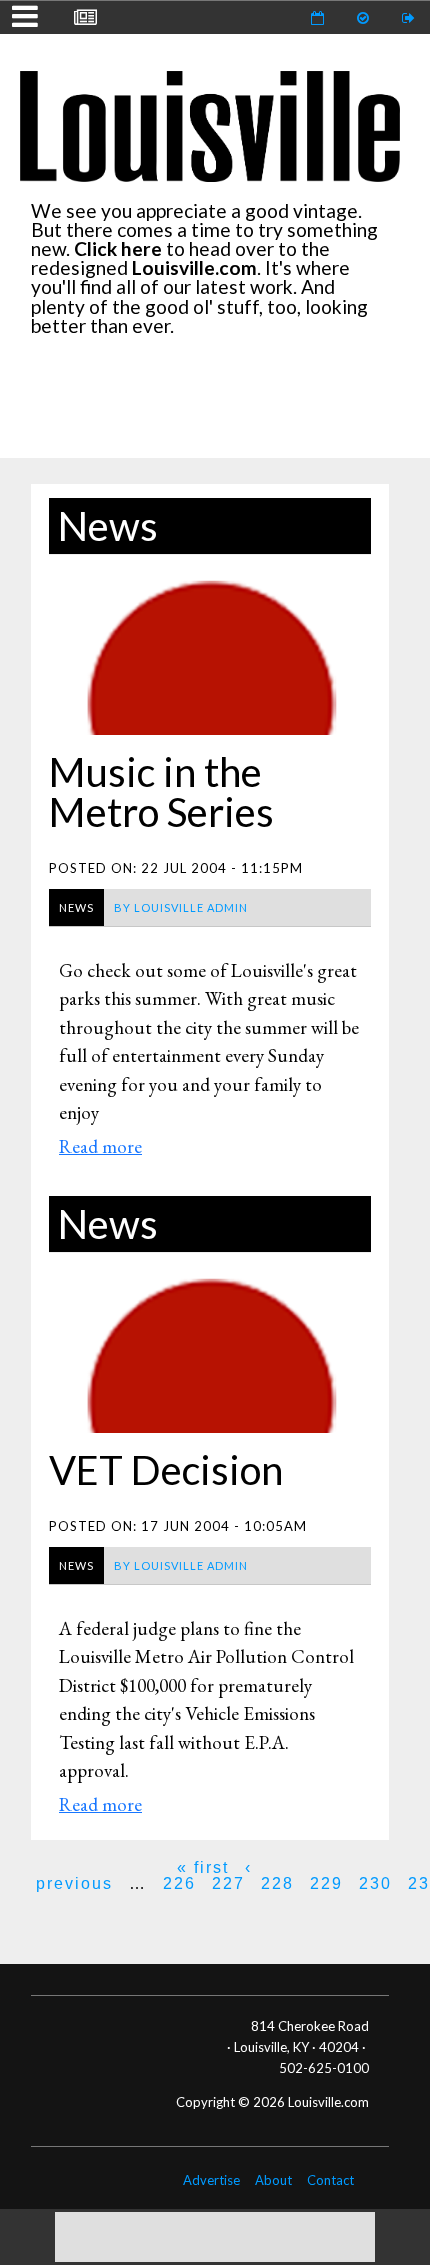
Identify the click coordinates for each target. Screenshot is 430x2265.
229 (326, 1883)
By (181, 907)
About (273, 2180)
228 (277, 1883)
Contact (330, 2180)
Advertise (211, 2180)
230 (375, 1883)
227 (228, 1883)
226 (179, 1883)
